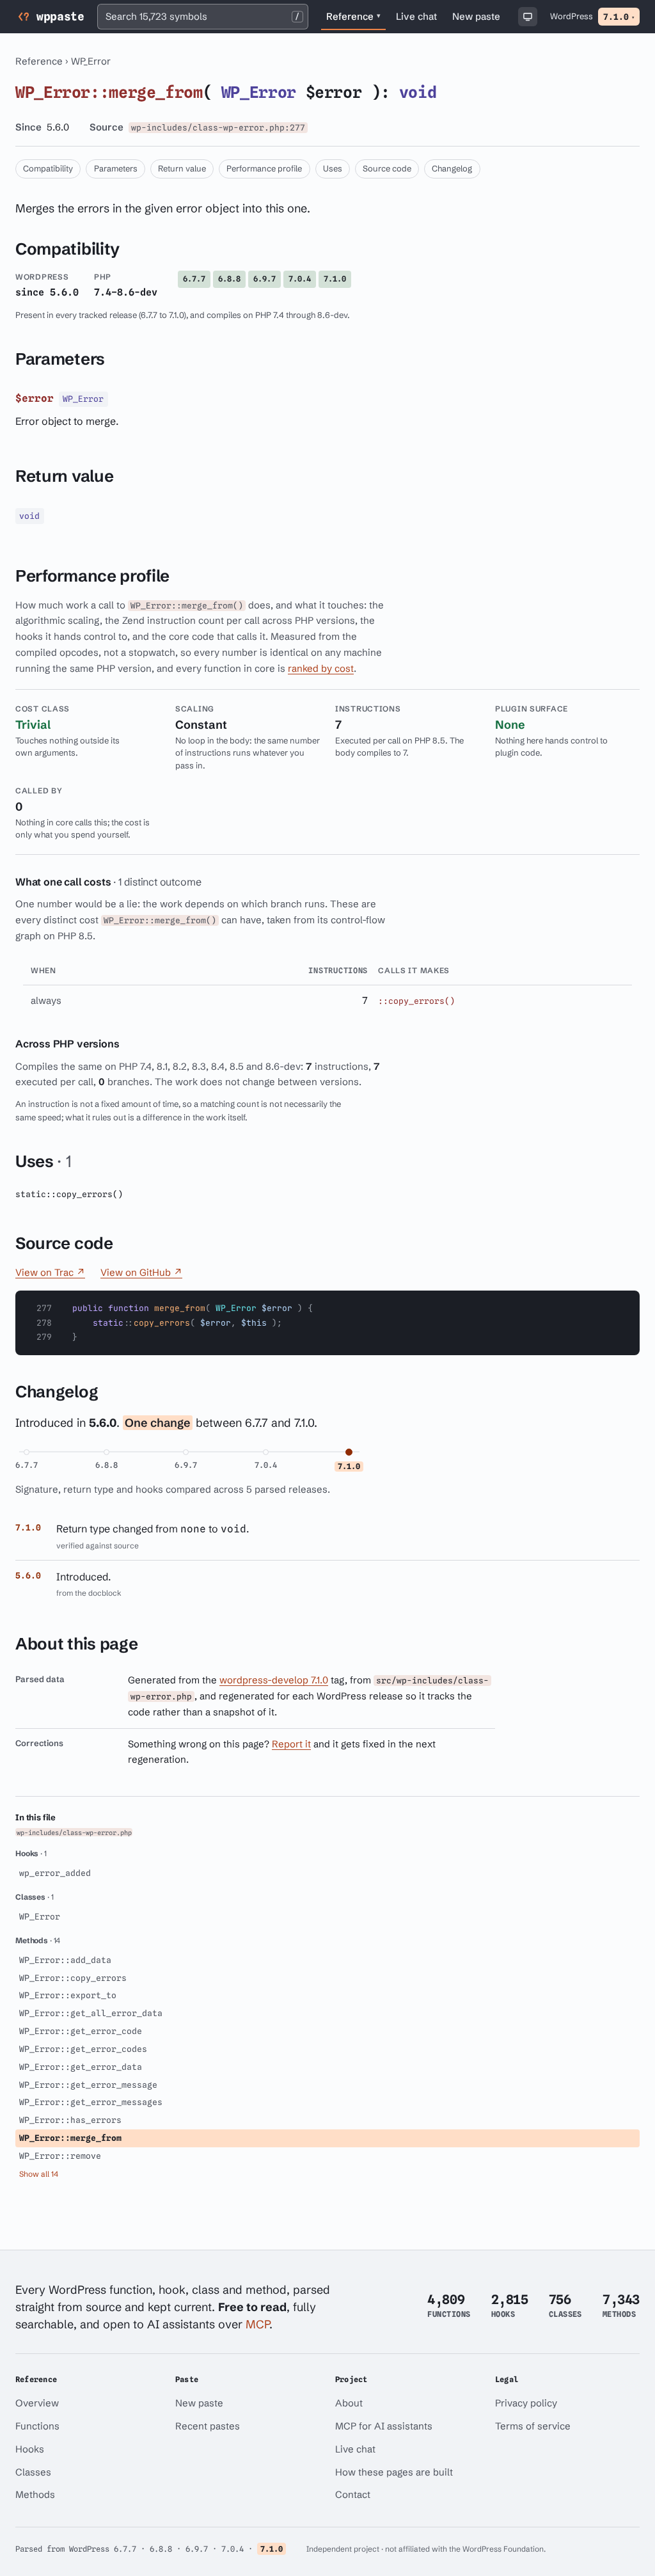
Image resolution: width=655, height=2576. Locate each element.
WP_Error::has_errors (70, 2120)
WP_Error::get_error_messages (91, 2102)
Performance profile (264, 168)
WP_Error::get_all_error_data (91, 2013)
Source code (387, 168)
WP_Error (91, 61)
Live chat (419, 19)
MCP (257, 2324)
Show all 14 (39, 2174)
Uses (333, 168)
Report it (291, 1744)
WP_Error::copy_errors (73, 1978)
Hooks (30, 2449)
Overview (37, 2403)
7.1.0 (619, 17)
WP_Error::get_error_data (81, 2067)
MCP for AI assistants (384, 2426)
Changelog (452, 168)
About (349, 2403)
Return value (182, 168)
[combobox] (203, 17)
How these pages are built (394, 2472)
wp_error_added (55, 1873)
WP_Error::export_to (68, 1995)
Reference (353, 16)
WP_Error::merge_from (70, 2138)
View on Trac (50, 1272)
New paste (476, 16)
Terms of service (533, 2426)
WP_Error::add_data (65, 1960)
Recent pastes (208, 2426)
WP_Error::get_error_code (81, 2031)
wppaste (60, 16)
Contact (353, 2494)
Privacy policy (526, 2403)
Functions (37, 2426)
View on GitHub (141, 1272)
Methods (35, 2494)
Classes (33, 2472)
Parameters (116, 168)
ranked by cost (321, 668)
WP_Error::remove (60, 2156)
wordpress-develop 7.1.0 (274, 1680)
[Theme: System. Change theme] (528, 17)
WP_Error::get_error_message (88, 2085)
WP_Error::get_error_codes (83, 2049)
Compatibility (48, 168)
